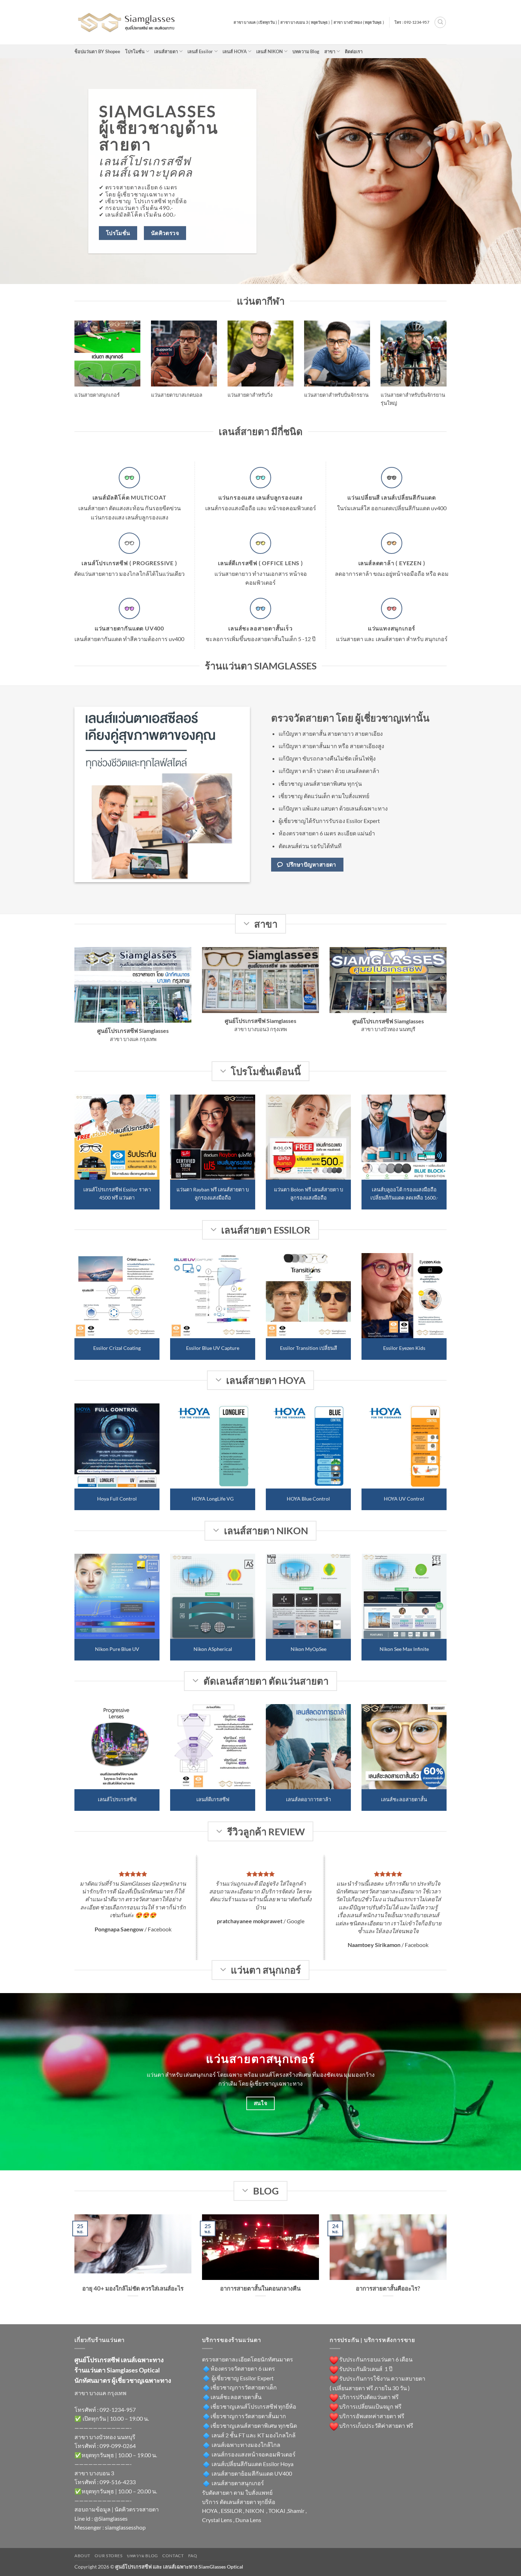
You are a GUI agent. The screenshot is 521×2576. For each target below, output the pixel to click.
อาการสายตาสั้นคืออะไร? (388, 2288)
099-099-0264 (118, 2446)
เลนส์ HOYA (235, 51)
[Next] (448, 1157)
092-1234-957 (118, 2410)
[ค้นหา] (440, 22)
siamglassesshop (125, 2527)
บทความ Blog (306, 51)
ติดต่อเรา (354, 51)
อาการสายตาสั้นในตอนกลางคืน (260, 2288)
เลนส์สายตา (166, 51)
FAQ (193, 2556)
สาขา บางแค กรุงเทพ (100, 2393)
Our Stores (108, 2556)
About (82, 2556)
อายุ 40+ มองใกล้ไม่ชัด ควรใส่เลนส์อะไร (133, 2288)
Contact (173, 2556)
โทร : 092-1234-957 (412, 22)
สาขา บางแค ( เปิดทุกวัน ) (255, 22)
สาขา (330, 51)
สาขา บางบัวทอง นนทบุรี (105, 2437)
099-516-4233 (118, 2482)
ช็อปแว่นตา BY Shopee (97, 51)
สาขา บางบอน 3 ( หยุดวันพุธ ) (305, 22)
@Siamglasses (111, 2518)
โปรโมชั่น (135, 51)
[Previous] (73, 1157)
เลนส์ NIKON (270, 51)
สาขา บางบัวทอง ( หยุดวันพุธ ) (359, 22)
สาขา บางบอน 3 (94, 2473)
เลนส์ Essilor (200, 51)
